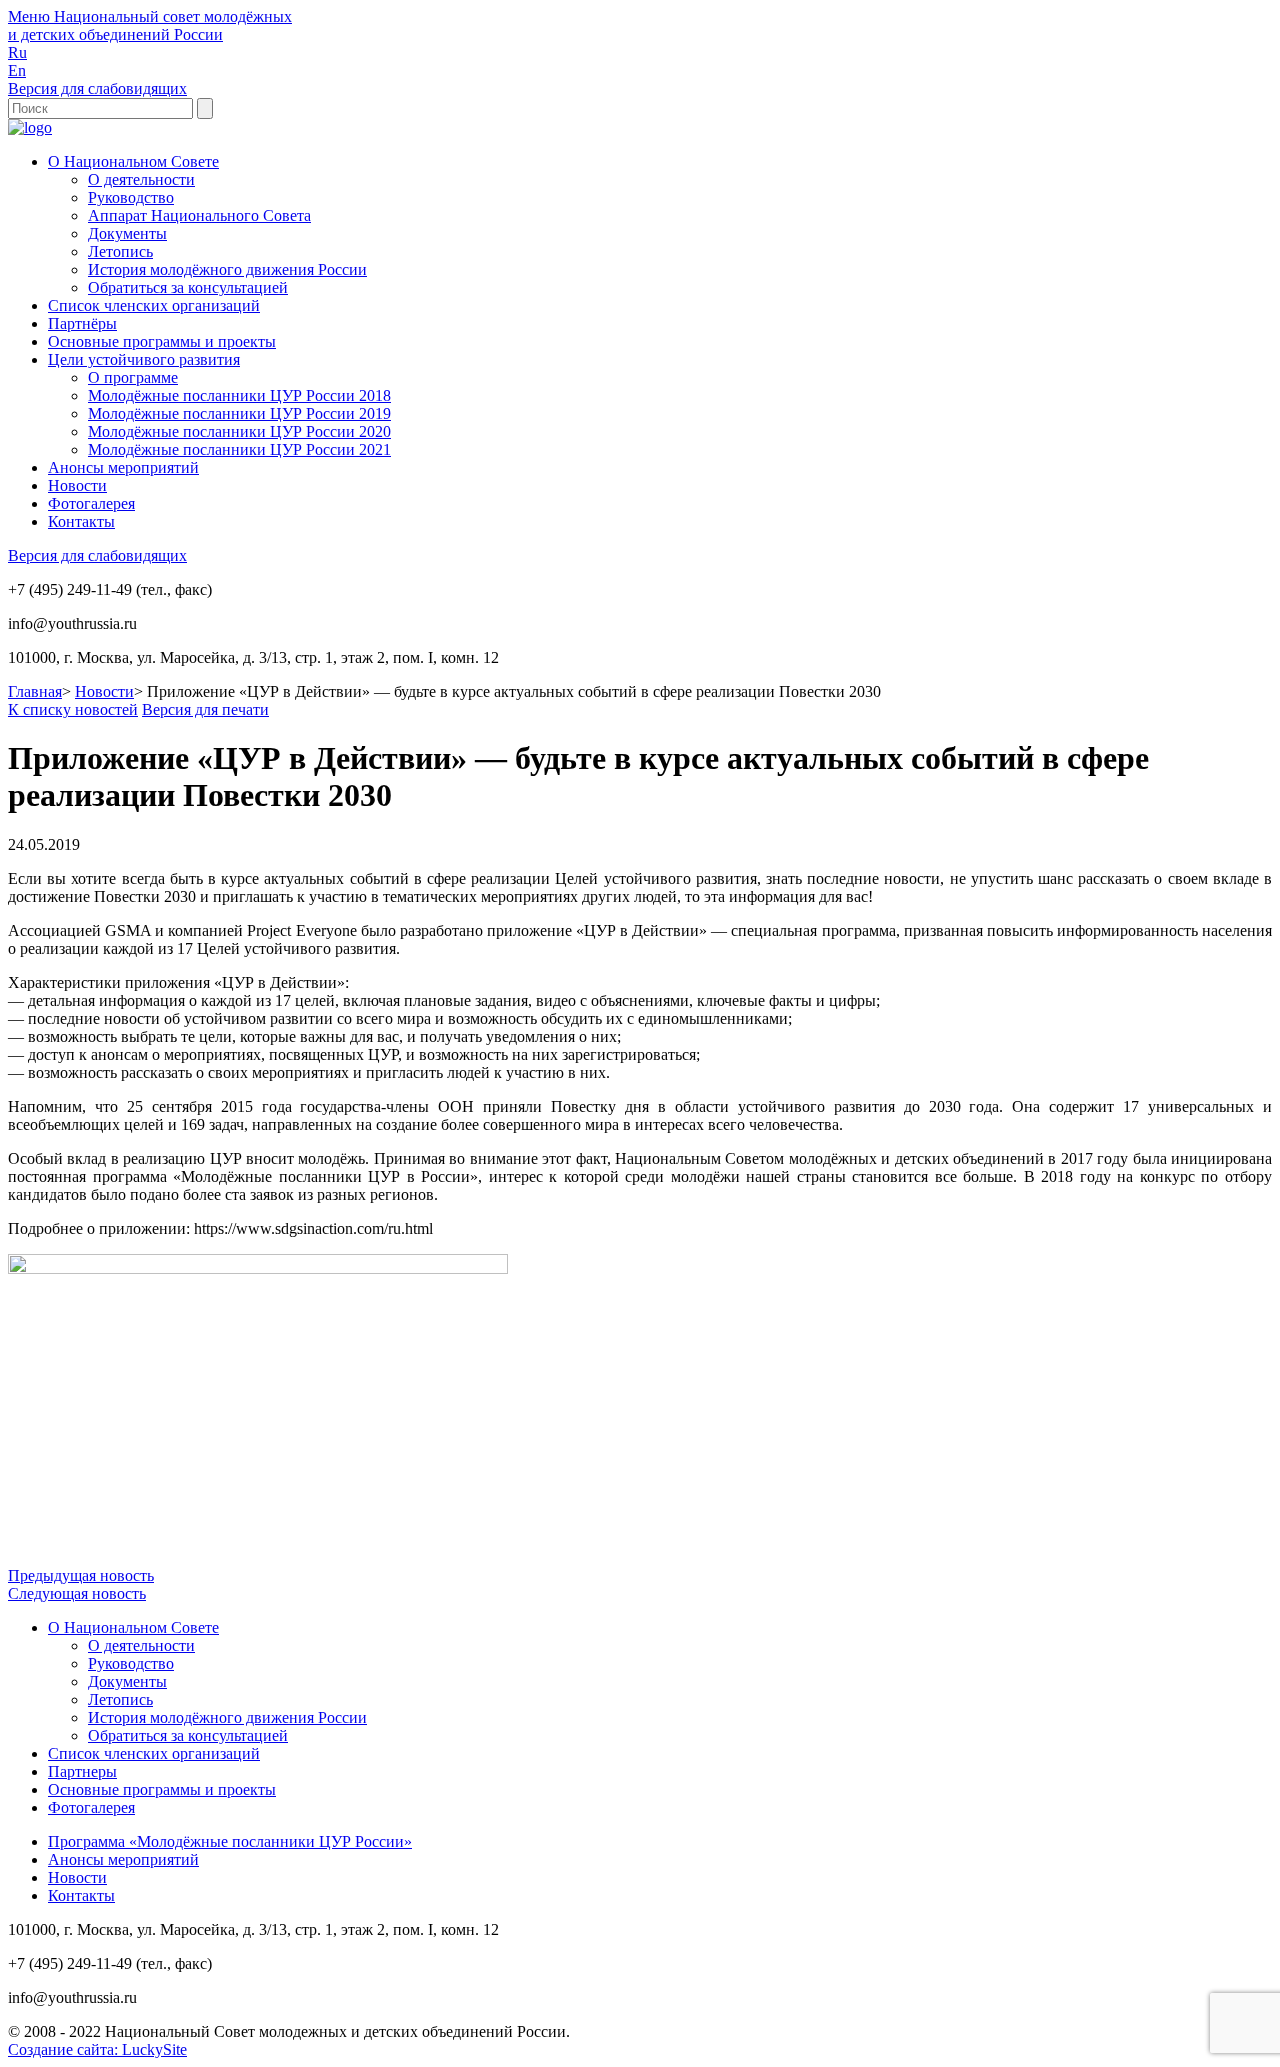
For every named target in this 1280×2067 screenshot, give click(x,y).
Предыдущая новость (81, 1575)
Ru (17, 52)
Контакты (81, 521)
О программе (133, 377)
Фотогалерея (91, 503)
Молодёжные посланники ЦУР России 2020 (239, 431)
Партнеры (82, 1771)
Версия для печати (205, 709)
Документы (127, 233)
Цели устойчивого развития (144, 359)
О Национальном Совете (133, 161)
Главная (35, 691)
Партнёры (82, 323)
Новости (77, 485)
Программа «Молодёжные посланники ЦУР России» (230, 1841)
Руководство (131, 197)
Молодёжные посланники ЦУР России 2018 (239, 395)
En (17, 70)
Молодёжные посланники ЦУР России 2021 (239, 449)
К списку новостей (73, 709)
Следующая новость (77, 1593)
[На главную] (30, 127)
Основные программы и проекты (162, 341)
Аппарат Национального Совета (199, 215)
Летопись (120, 251)
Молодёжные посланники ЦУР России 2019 (239, 413)
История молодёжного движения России (227, 269)
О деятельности (141, 179)
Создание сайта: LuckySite (97, 2049)
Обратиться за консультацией (188, 287)
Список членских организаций (154, 305)
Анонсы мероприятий (123, 467)
